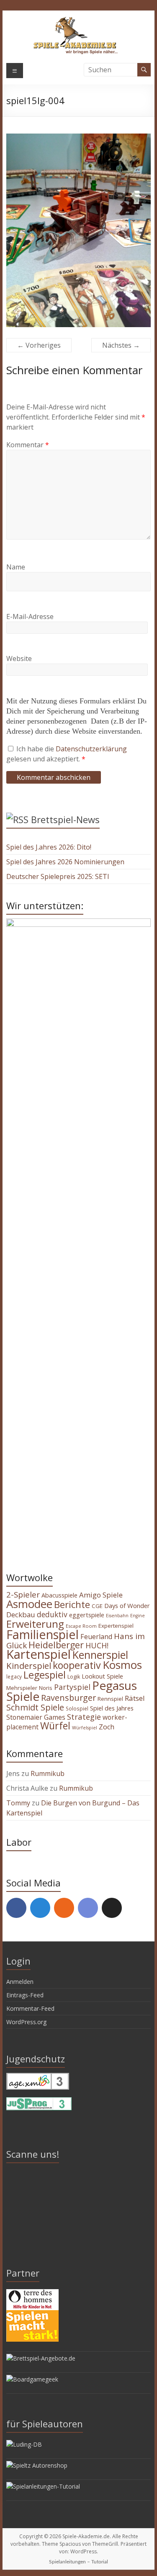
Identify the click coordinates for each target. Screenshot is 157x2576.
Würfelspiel (85, 1728)
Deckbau (21, 1615)
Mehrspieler (22, 1688)
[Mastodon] (40, 1908)
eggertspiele (87, 1615)
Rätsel (135, 1698)
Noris (46, 1688)
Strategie (84, 1717)
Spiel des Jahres (112, 1708)
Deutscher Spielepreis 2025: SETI (58, 876)
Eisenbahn (117, 1616)
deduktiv (52, 1614)
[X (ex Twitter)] (112, 1908)
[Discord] (88, 1908)
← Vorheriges (39, 345)
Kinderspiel (29, 1666)
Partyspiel (72, 1687)
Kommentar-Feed (30, 2008)
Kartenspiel (39, 1654)
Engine (138, 1616)
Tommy (18, 1803)
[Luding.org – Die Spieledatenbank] (24, 2444)
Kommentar (28, 445)
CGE (97, 1606)
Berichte (72, 1604)
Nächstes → (121, 345)
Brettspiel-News (65, 819)
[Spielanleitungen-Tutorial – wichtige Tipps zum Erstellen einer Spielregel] (43, 2486)
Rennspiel (110, 1699)
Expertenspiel (116, 1626)
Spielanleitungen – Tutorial (78, 2562)
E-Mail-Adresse (30, 616)
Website (19, 658)
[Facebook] (16, 1908)
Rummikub (48, 1773)
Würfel (55, 1726)
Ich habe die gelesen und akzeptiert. (67, 754)
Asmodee (29, 1604)
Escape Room (81, 1626)
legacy (14, 1676)
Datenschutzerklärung (91, 749)
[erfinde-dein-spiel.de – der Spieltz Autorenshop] (37, 2465)
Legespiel (45, 1675)
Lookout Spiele (102, 1676)
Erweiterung (35, 1624)
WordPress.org (26, 2022)
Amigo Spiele (101, 1595)
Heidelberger (56, 1645)
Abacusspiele (59, 1595)
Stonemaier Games (36, 1717)
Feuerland (96, 1637)
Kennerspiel (100, 1655)
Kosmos (122, 1665)
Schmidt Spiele (35, 1707)
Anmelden (20, 1982)
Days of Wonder (127, 1605)
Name (16, 567)
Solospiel (77, 1708)
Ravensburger (68, 1698)
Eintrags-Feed (25, 1995)
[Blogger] (64, 1908)
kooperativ (77, 1665)
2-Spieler (23, 1595)
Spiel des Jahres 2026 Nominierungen (65, 862)
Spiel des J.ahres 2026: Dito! (49, 847)
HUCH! (97, 1645)
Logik (74, 1677)
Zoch (107, 1727)
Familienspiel (42, 1634)
